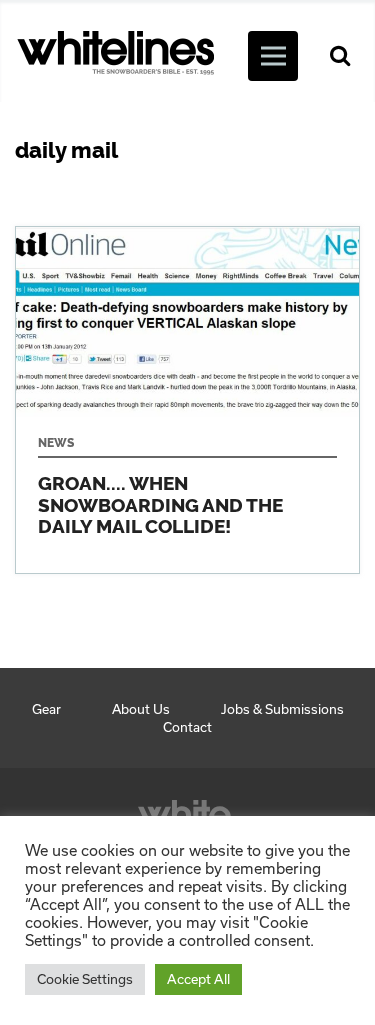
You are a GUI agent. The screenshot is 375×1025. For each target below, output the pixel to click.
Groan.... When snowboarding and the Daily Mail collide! (187, 400)
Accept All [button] (198, 979)
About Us (141, 709)
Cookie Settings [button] (85, 979)
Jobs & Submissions (282, 709)
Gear (46, 709)
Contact (187, 727)
